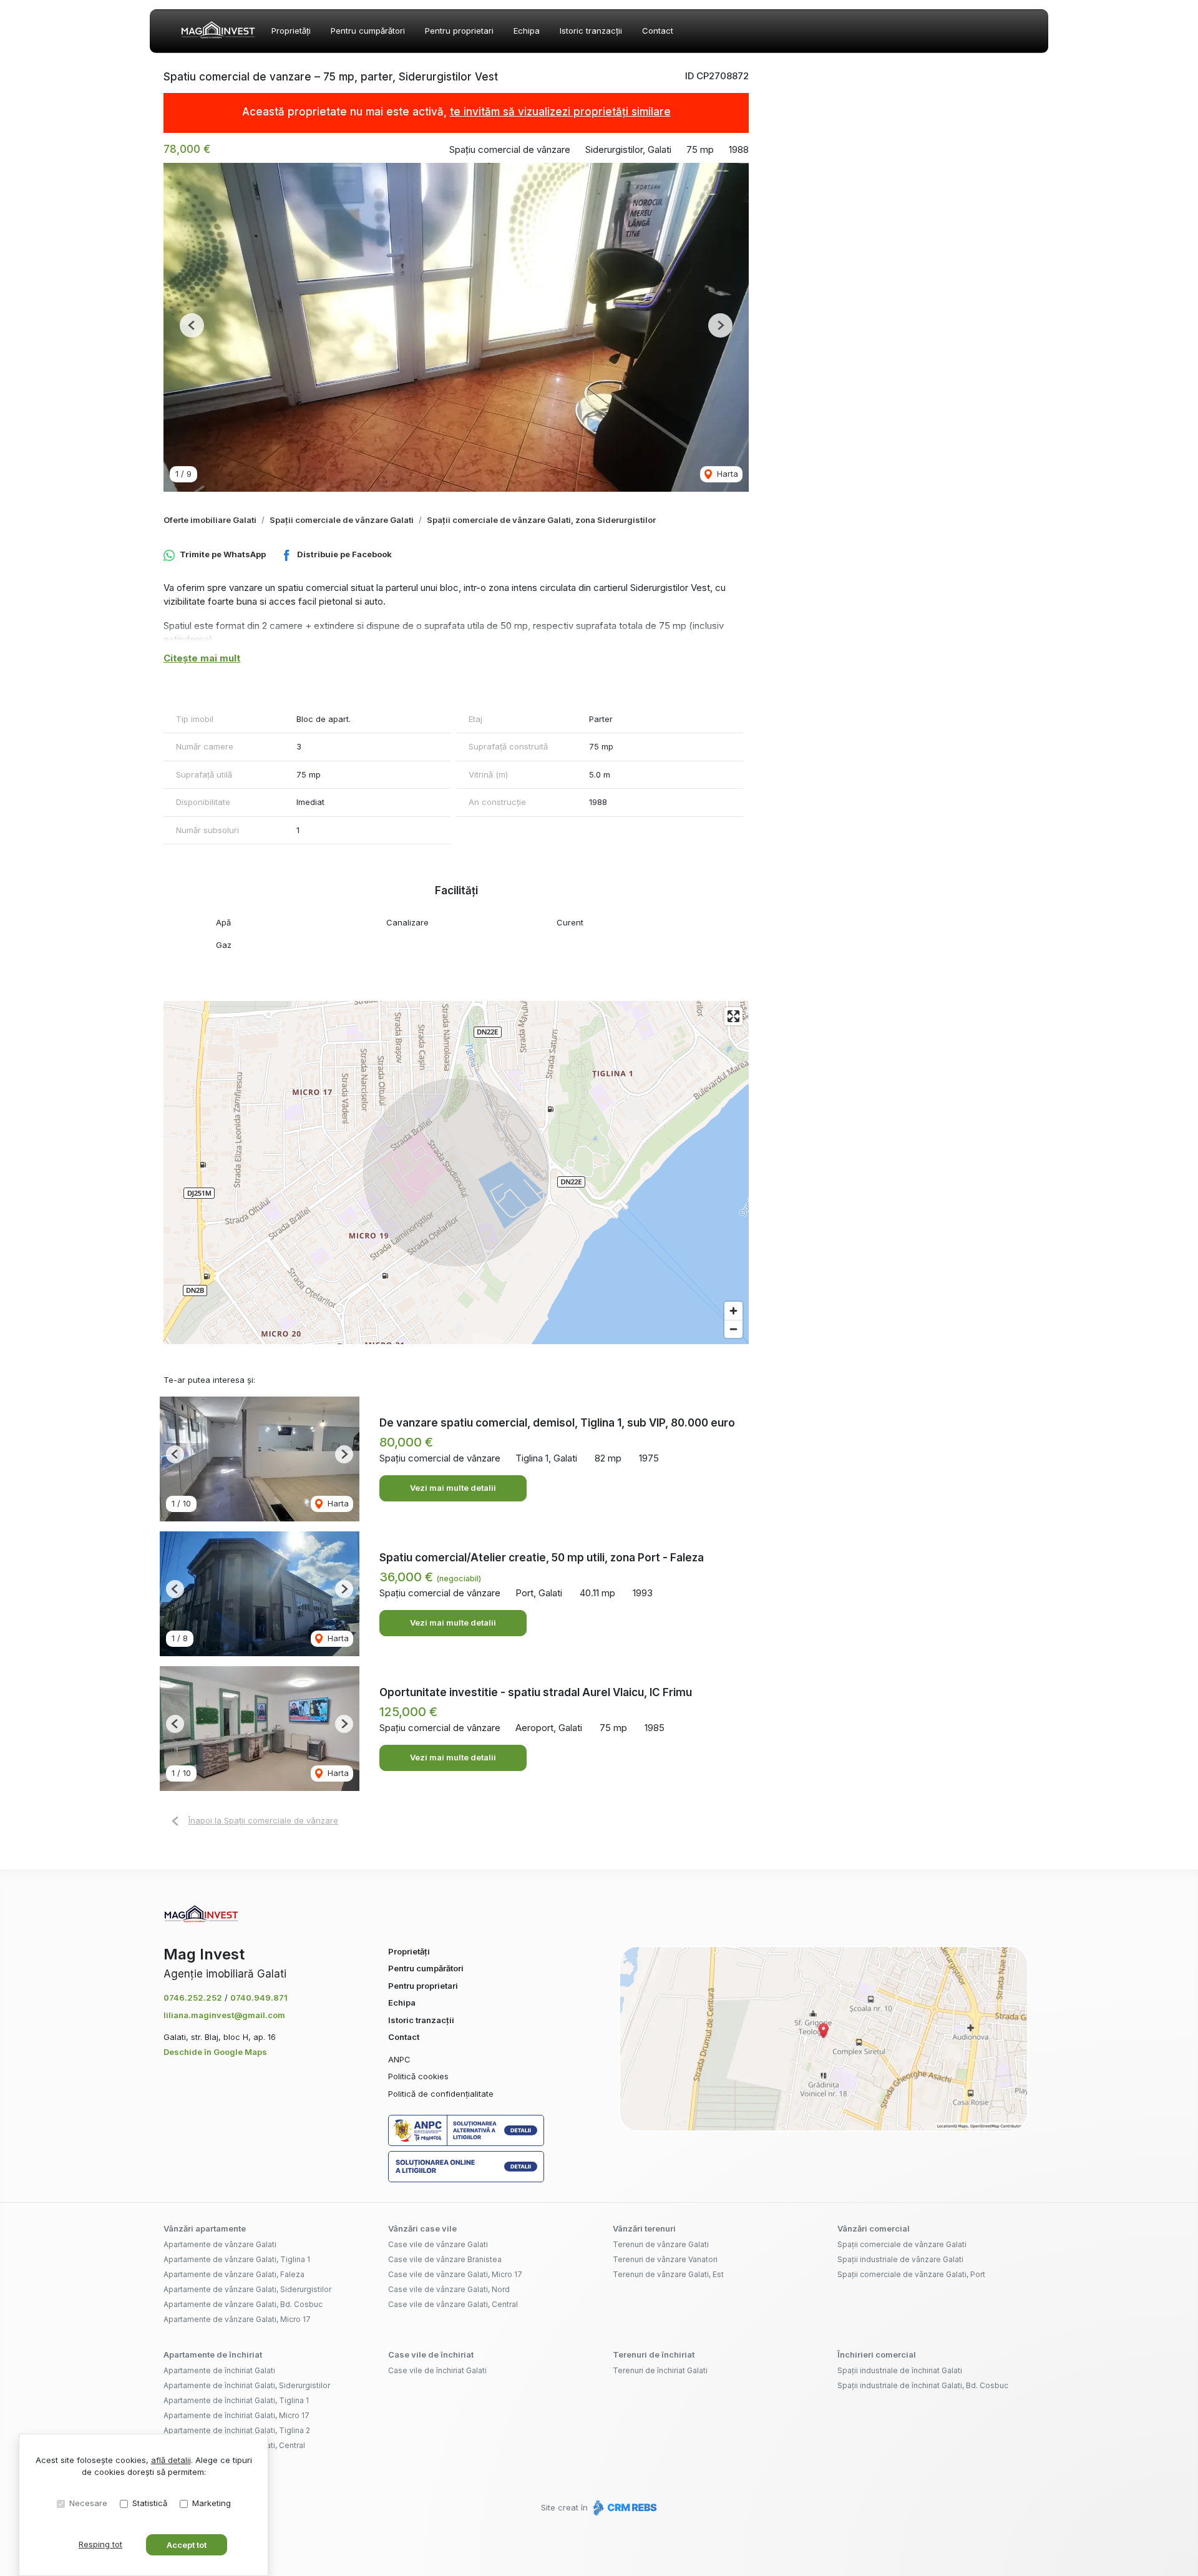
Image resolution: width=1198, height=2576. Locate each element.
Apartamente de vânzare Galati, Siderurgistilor (247, 2289)
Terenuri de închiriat (654, 2354)
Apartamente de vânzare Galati (220, 2244)
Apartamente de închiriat (213, 2354)
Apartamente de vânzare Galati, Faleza (234, 2274)
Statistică (150, 2503)
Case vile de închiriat (431, 2354)
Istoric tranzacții (591, 31)
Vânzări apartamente (205, 2228)
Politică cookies (418, 2076)
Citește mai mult (202, 658)
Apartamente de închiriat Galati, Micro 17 (236, 2415)
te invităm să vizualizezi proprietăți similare (560, 112)
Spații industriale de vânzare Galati (900, 2259)
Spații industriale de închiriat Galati (900, 2370)
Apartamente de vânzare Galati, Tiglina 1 (237, 2259)
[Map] (456, 1173)
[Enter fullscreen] (733, 1016)
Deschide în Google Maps (215, 2052)
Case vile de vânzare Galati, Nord (449, 2289)
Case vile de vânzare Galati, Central (453, 2304)
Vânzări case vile (422, 2228)
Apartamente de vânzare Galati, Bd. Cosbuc (243, 2304)
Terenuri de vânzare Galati (661, 2244)
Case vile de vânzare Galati (438, 2244)
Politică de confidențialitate (441, 2094)
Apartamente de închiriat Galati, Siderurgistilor (247, 2385)
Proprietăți (291, 31)
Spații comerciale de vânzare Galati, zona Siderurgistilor (541, 520)
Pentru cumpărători (368, 31)
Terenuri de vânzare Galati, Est (668, 2274)
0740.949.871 (259, 1998)
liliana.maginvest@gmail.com (224, 2015)
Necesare (88, 2503)
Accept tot (187, 2545)
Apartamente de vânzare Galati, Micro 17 (237, 2319)
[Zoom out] (733, 1329)
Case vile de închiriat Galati (437, 2370)
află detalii (171, 2460)
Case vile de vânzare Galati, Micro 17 (455, 2274)
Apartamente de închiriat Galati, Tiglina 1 (236, 2400)
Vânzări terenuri (644, 2228)
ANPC (399, 2059)
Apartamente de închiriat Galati (219, 2370)
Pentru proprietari (459, 31)
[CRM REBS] (624, 2507)
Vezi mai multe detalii (453, 1488)
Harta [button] (726, 474)
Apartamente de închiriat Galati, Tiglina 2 (237, 2430)
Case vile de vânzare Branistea (445, 2259)
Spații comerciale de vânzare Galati (342, 520)
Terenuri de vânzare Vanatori (665, 2259)
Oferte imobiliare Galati (210, 520)
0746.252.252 (193, 1998)
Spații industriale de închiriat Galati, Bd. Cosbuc (923, 2385)
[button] (192, 325)
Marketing (212, 2503)
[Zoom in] (733, 1311)
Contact (658, 31)
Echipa (527, 31)
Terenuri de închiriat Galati (660, 2370)
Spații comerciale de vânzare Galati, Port (911, 2274)
